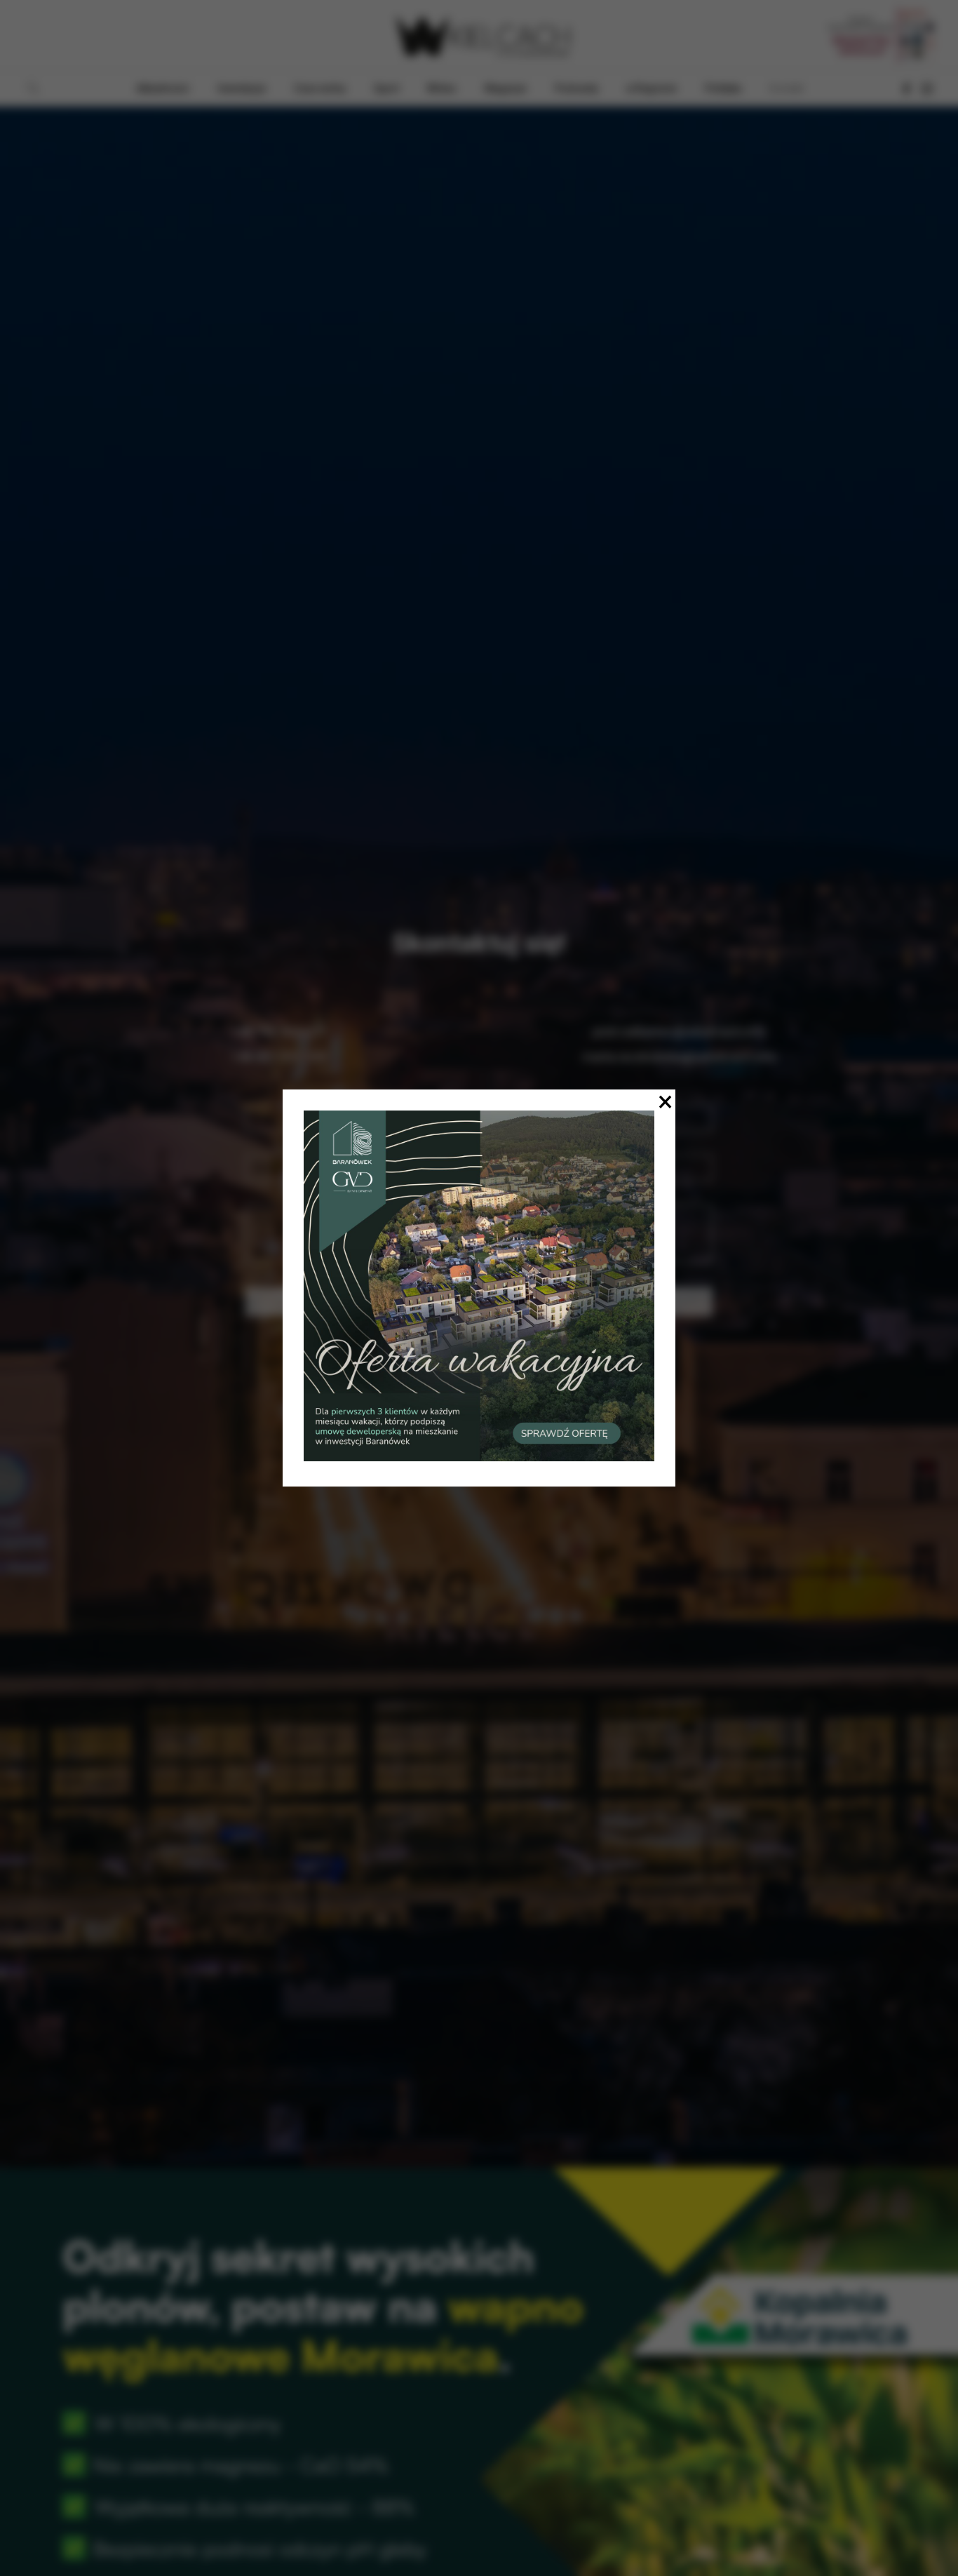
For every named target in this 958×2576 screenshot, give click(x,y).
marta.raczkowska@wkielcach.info (679, 1057)
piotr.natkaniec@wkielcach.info (679, 1032)
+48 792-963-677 (279, 1032)
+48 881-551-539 (279, 1057)
